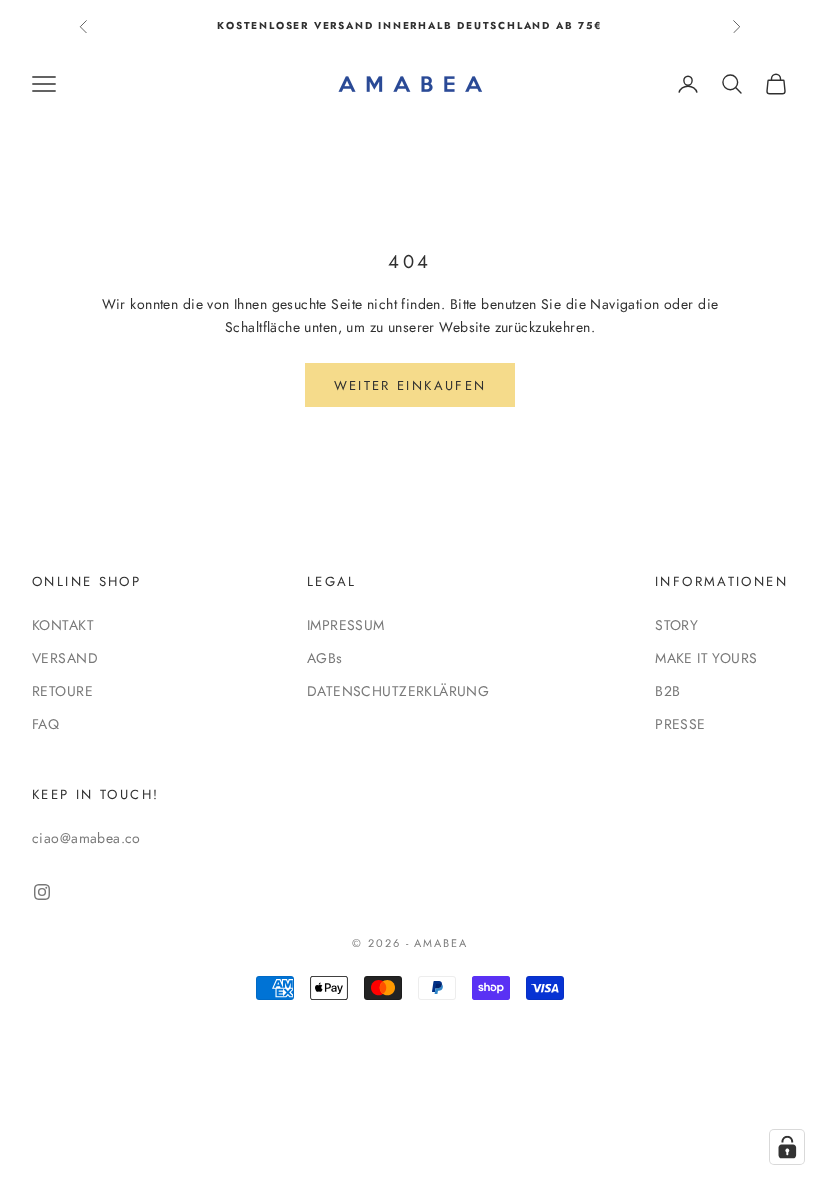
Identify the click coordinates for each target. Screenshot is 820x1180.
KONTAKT (63, 625)
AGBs (325, 658)
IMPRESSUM (346, 625)
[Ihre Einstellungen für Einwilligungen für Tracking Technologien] (787, 1147)
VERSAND (65, 658)
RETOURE (62, 691)
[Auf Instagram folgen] (42, 892)
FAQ (45, 724)
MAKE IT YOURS (706, 658)
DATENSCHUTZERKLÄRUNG (398, 691)
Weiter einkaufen (410, 385)
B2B (667, 691)
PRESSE (680, 724)
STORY (676, 625)
